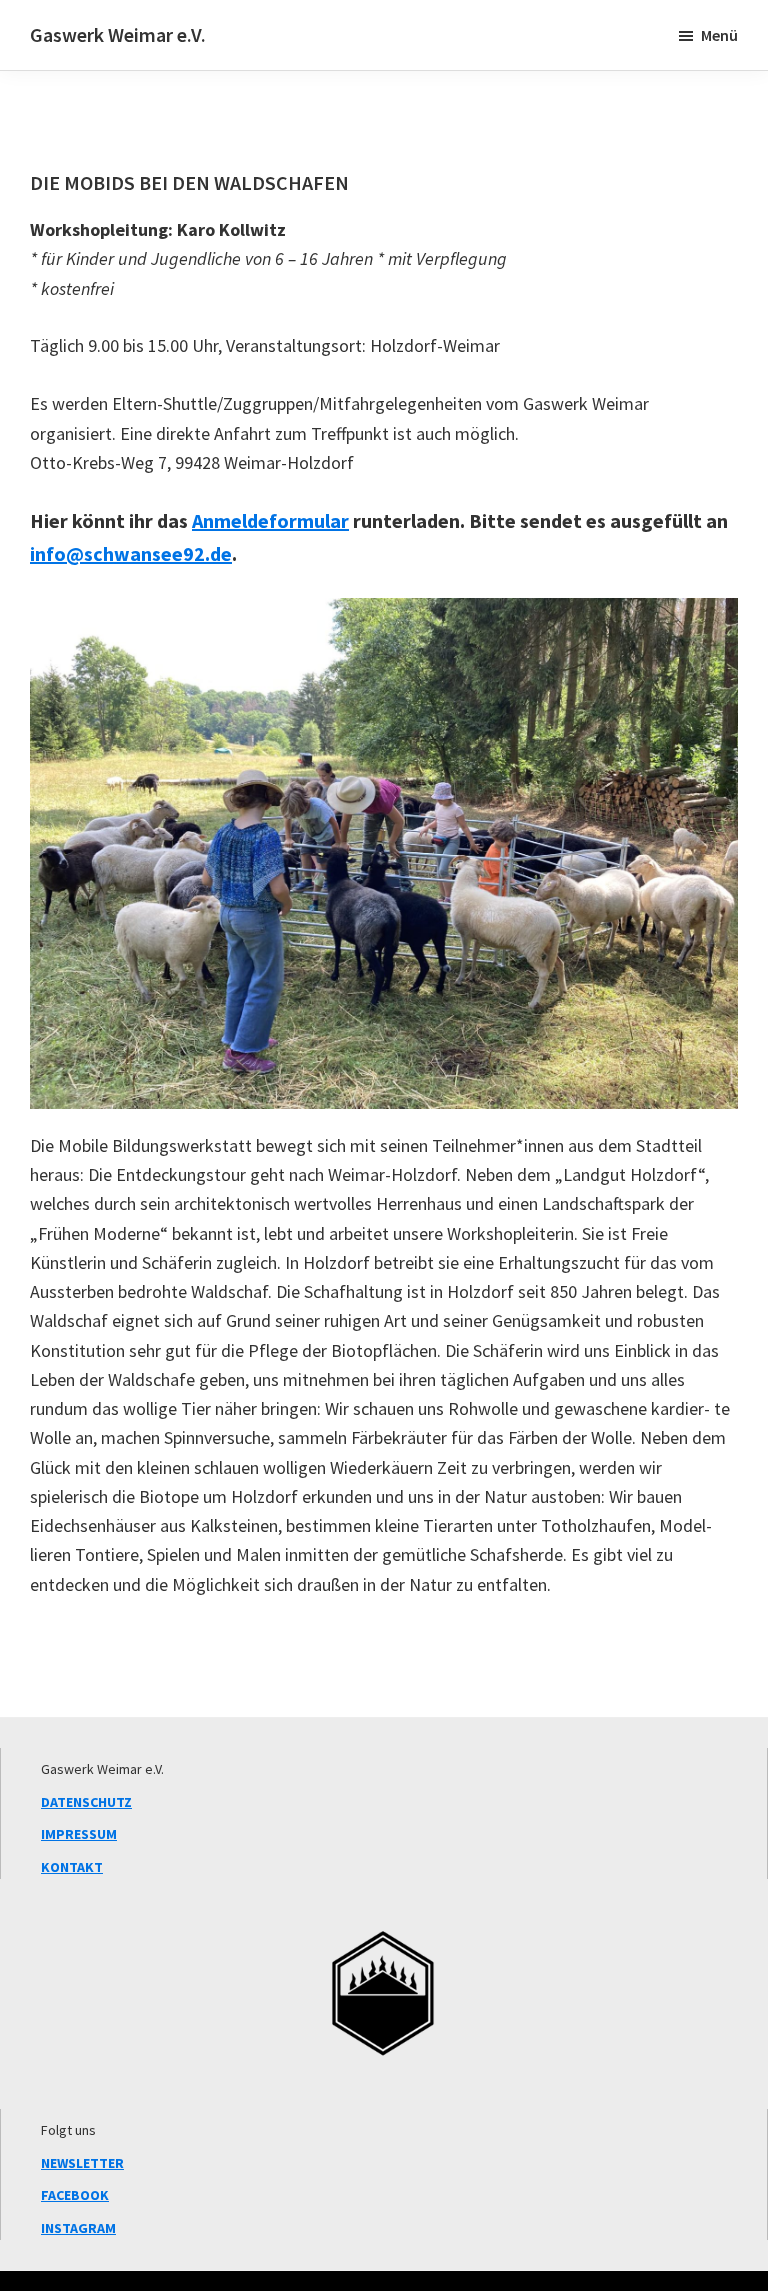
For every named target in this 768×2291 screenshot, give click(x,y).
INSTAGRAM (78, 2228)
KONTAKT (72, 1867)
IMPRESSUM (79, 1834)
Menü (719, 35)
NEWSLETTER (82, 2163)
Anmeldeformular (270, 520)
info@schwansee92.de (131, 553)
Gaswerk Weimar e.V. (118, 34)
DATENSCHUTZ (86, 1802)
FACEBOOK (75, 2195)
